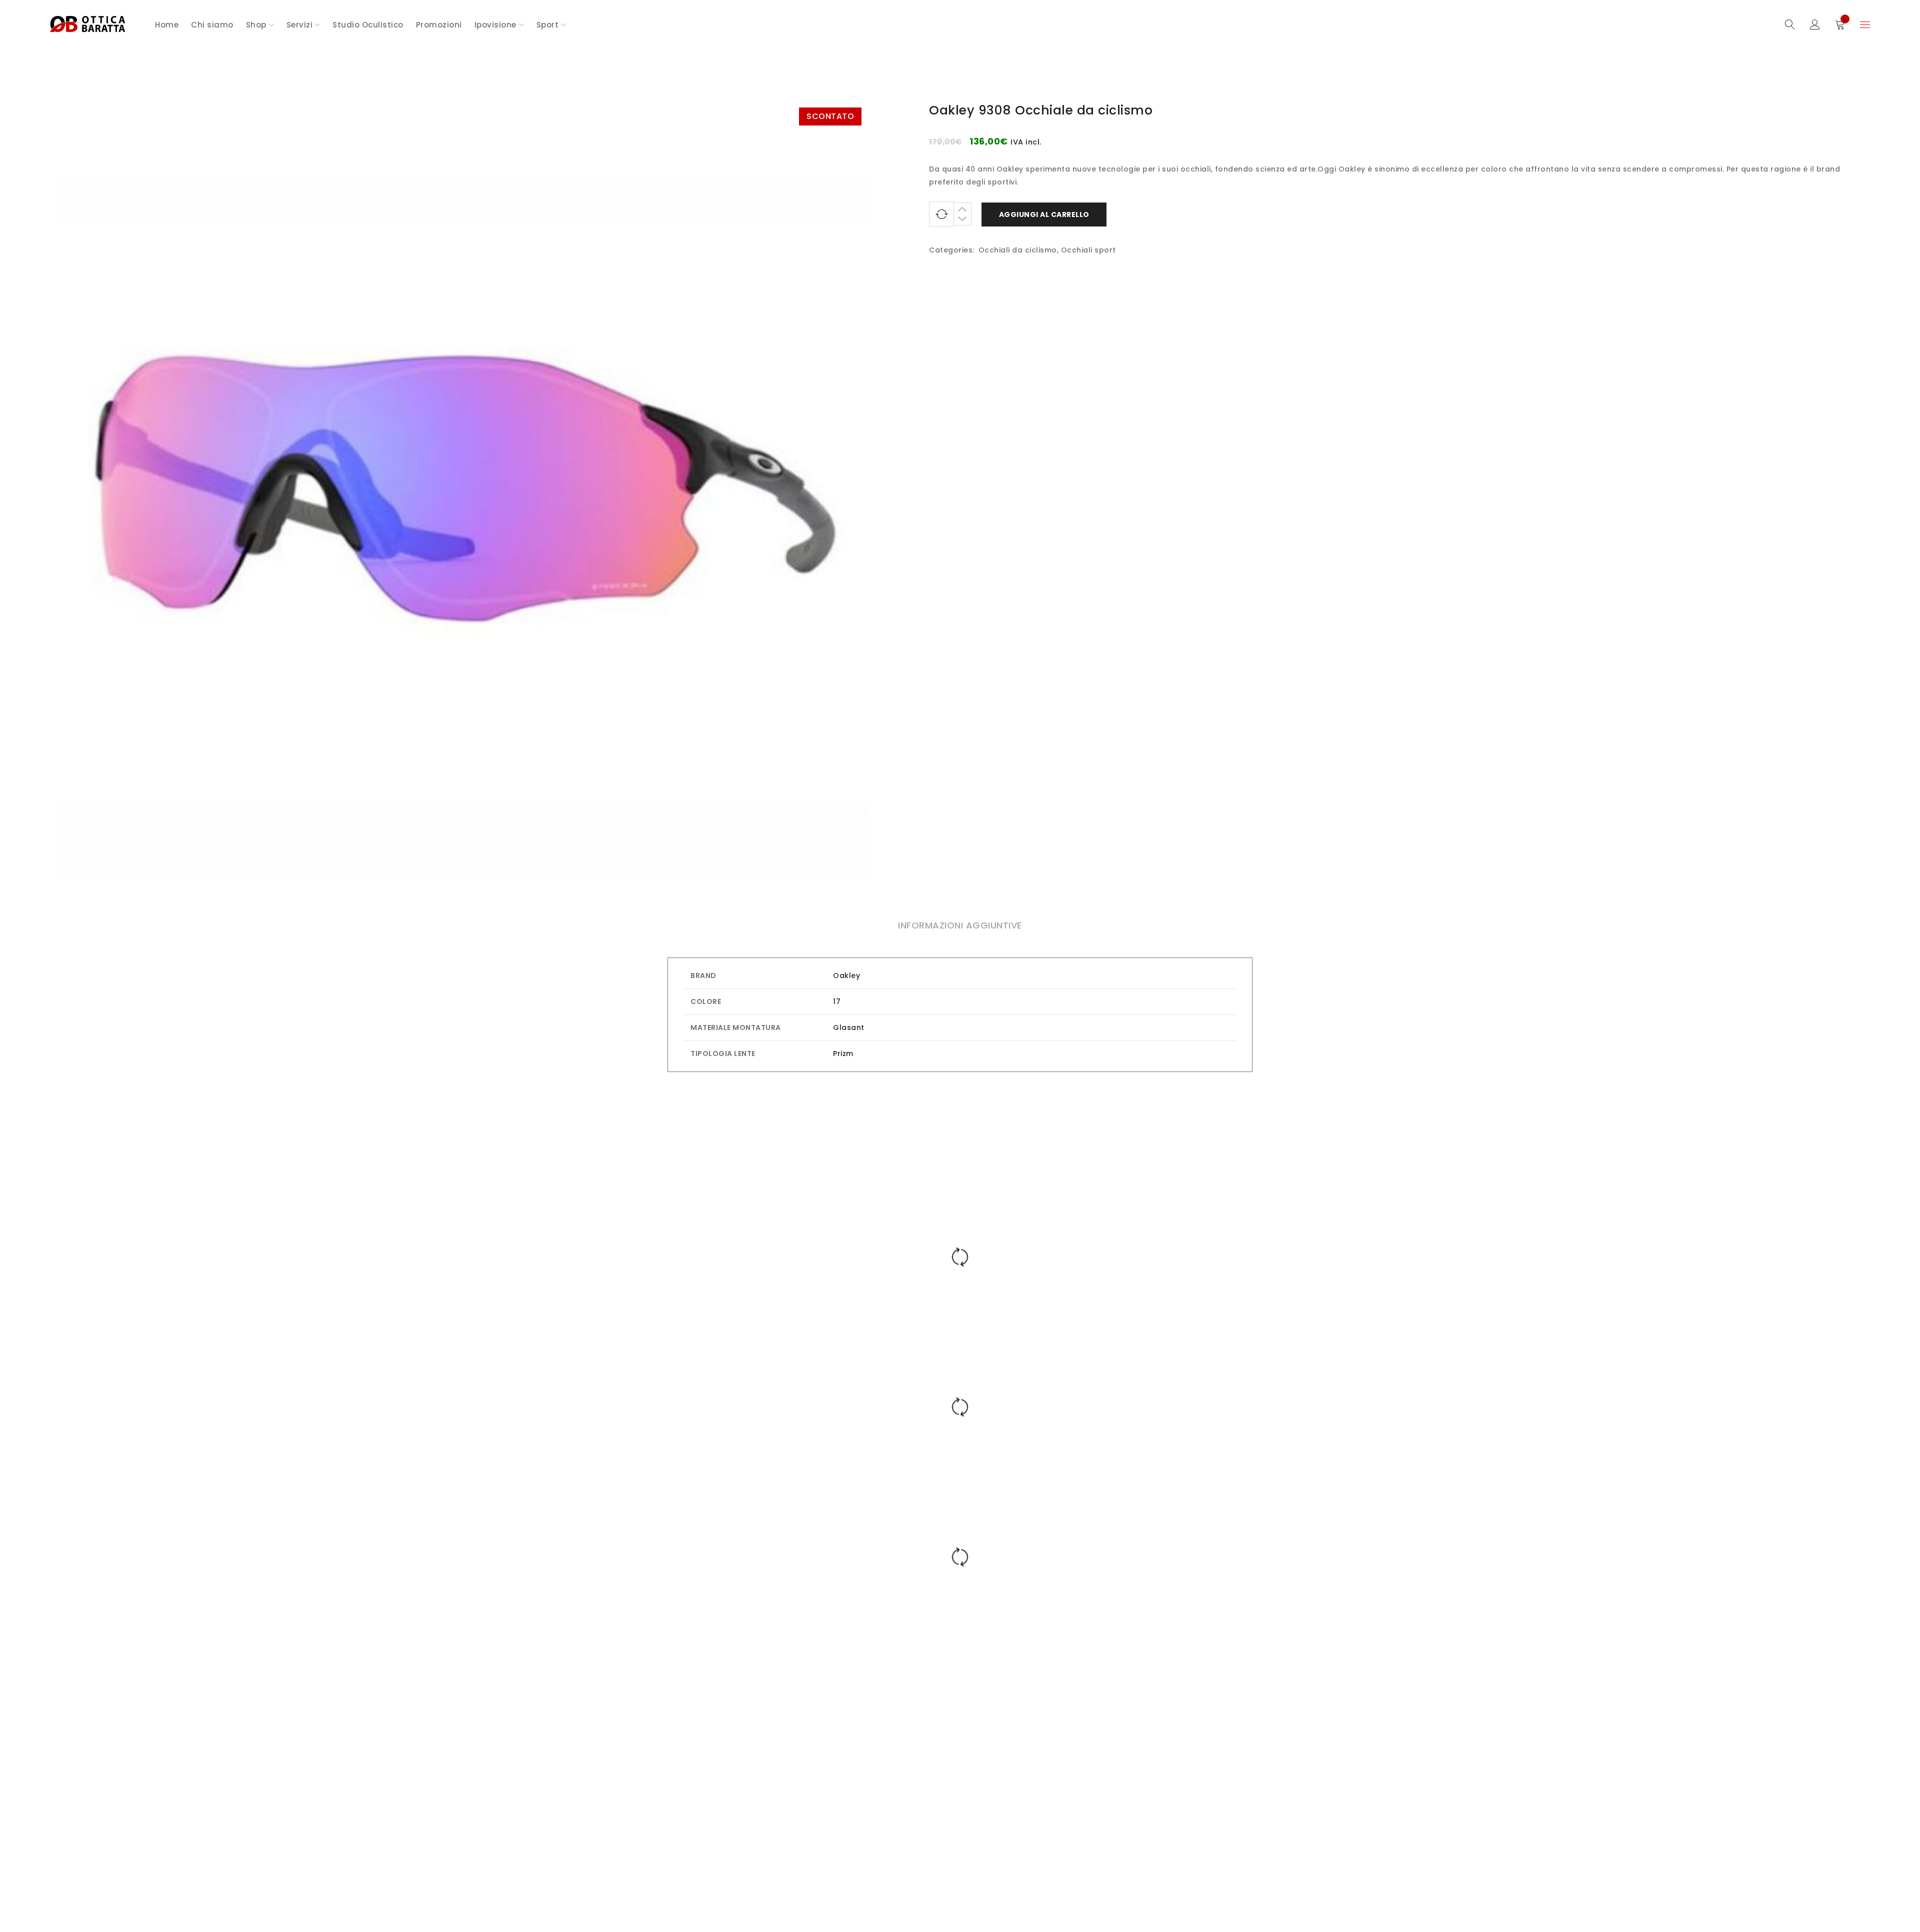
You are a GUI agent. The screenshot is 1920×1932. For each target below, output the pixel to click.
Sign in (1815, 25)
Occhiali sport (1088, 250)
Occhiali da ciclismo (1018, 250)
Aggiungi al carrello (1044, 214)
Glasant (849, 1027)
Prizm (843, 1053)
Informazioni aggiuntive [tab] (960, 925)
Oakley (846, 975)
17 (837, 1001)
